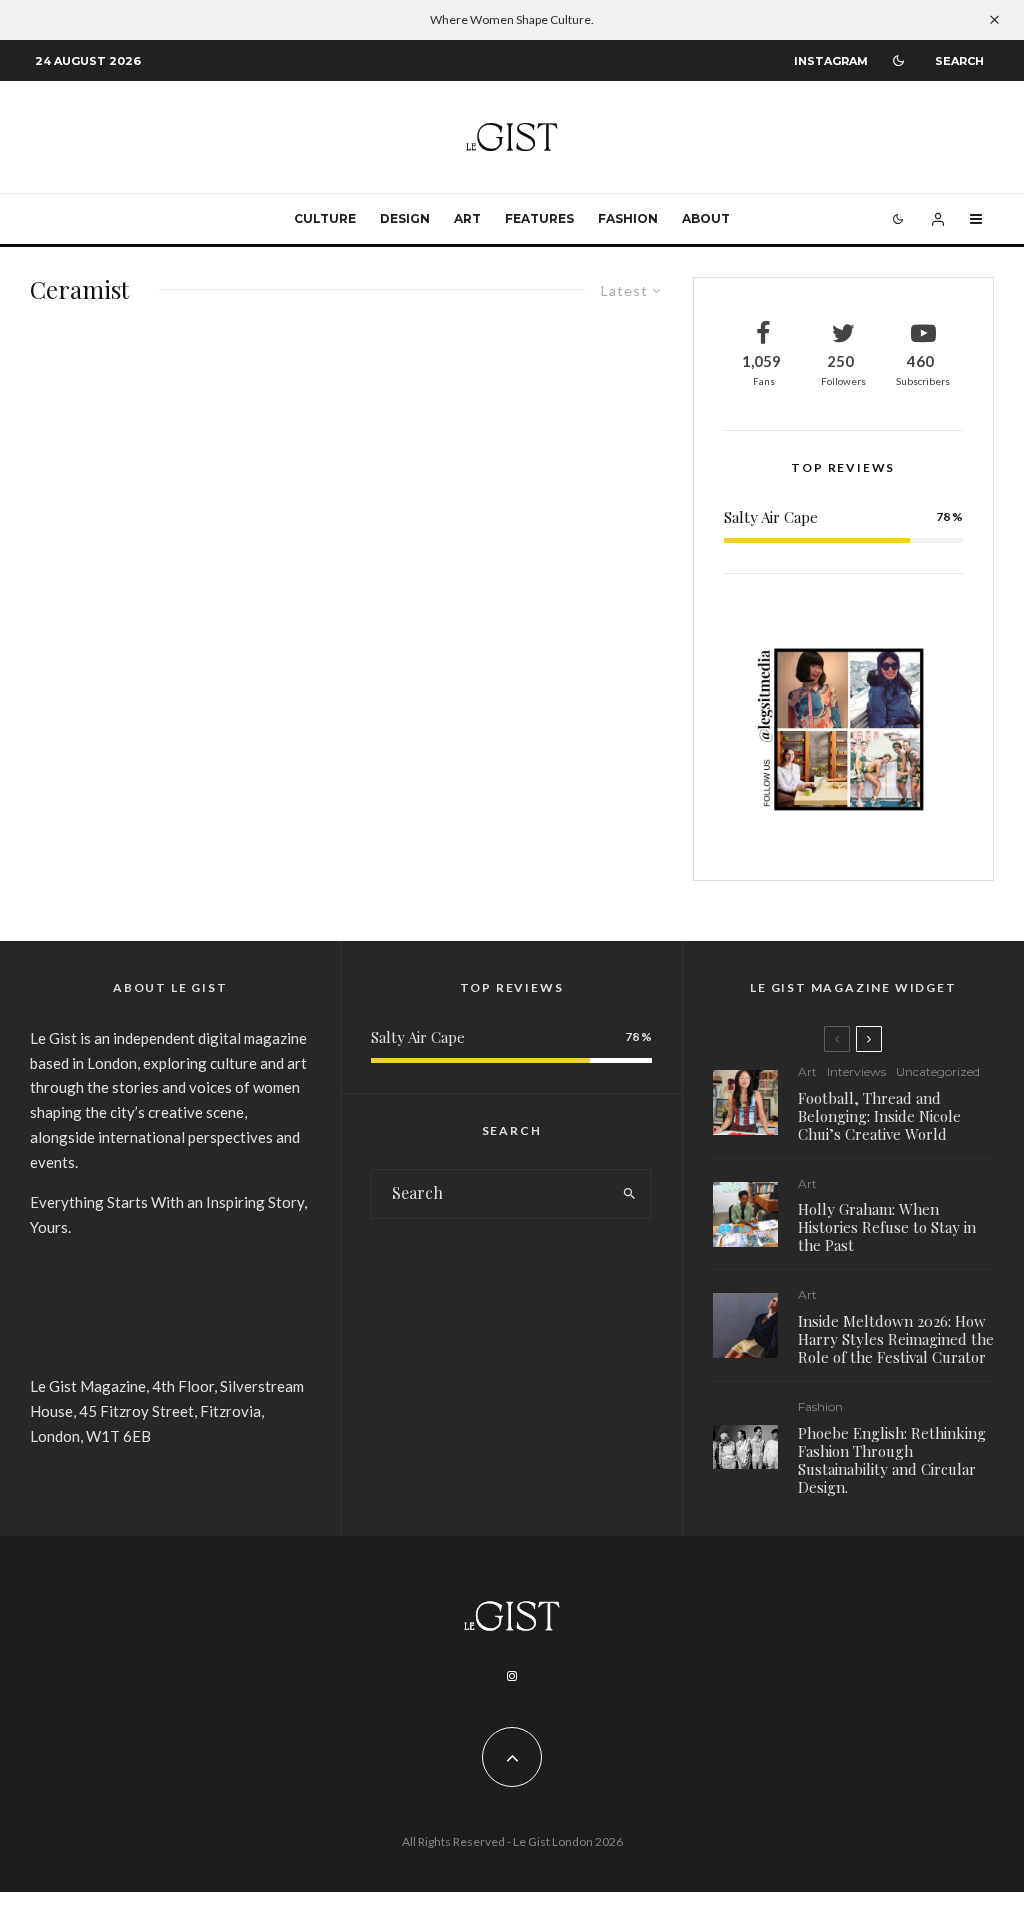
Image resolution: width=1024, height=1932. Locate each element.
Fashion (628, 218)
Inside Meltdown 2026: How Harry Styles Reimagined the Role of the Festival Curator (896, 1339)
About (706, 218)
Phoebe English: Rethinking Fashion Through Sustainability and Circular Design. (892, 1460)
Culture (325, 218)
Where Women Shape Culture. (512, 19)
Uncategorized (938, 1071)
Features (539, 218)
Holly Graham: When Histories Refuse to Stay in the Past (887, 1227)
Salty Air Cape (771, 517)
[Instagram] (512, 1676)
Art (467, 218)
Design (405, 218)
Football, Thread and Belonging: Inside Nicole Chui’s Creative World (879, 1116)
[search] (630, 1194)
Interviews (856, 1071)
